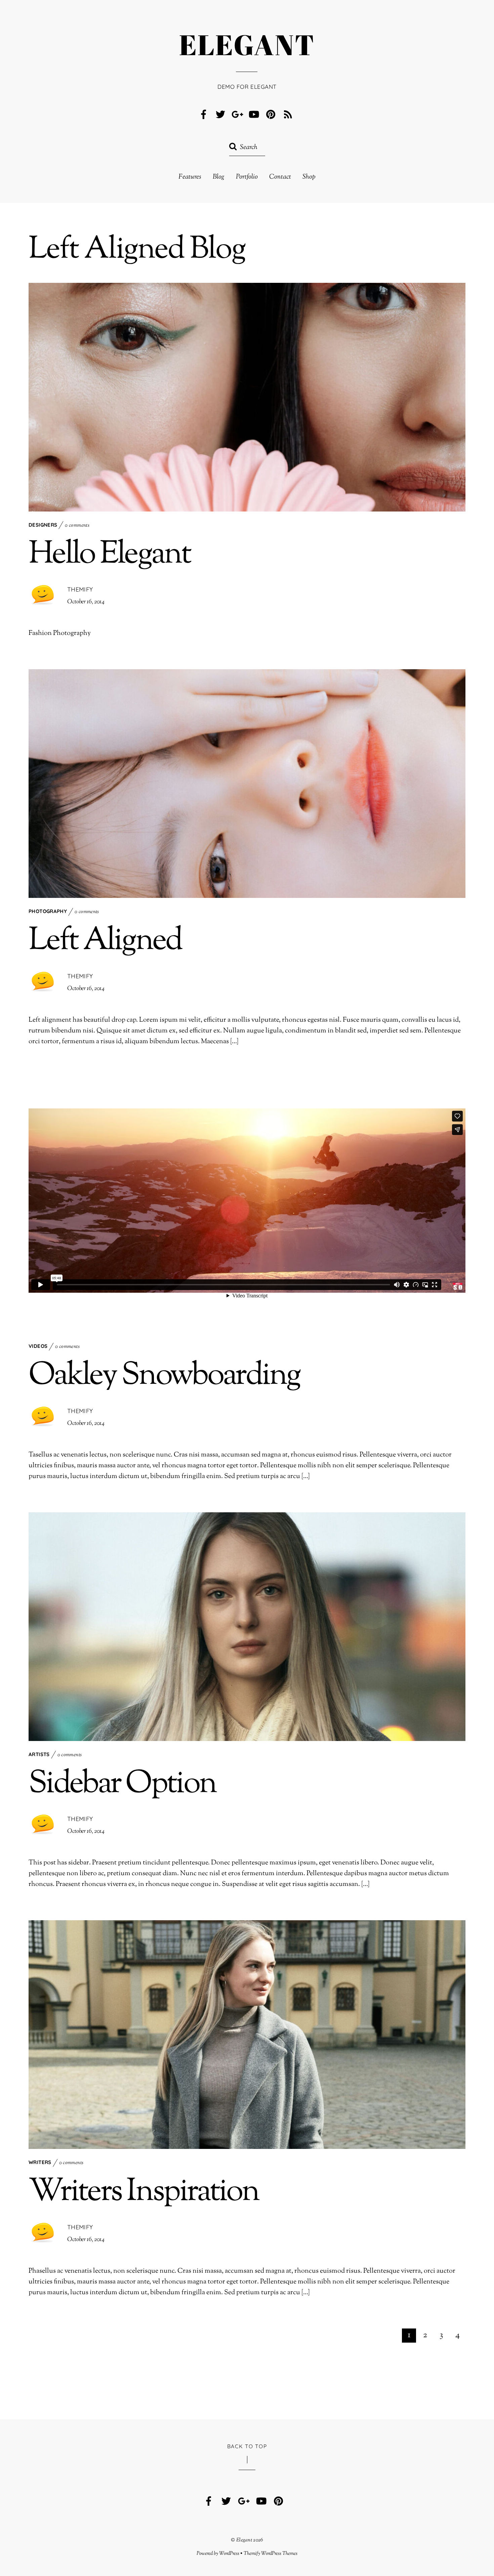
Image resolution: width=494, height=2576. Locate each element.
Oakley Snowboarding (164, 1376)
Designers (43, 525)
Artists (39, 1754)
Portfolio (247, 177)
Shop (309, 177)
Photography (48, 911)
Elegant (244, 2540)
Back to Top (247, 2446)
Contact (280, 177)
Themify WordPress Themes (271, 2553)
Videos (38, 1346)
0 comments (77, 525)
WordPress (229, 2553)
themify (80, 589)
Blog (219, 177)
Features (190, 177)
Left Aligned (105, 941)
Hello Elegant (109, 555)
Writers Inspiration (144, 2192)
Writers (40, 2162)
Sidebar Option (122, 1785)
